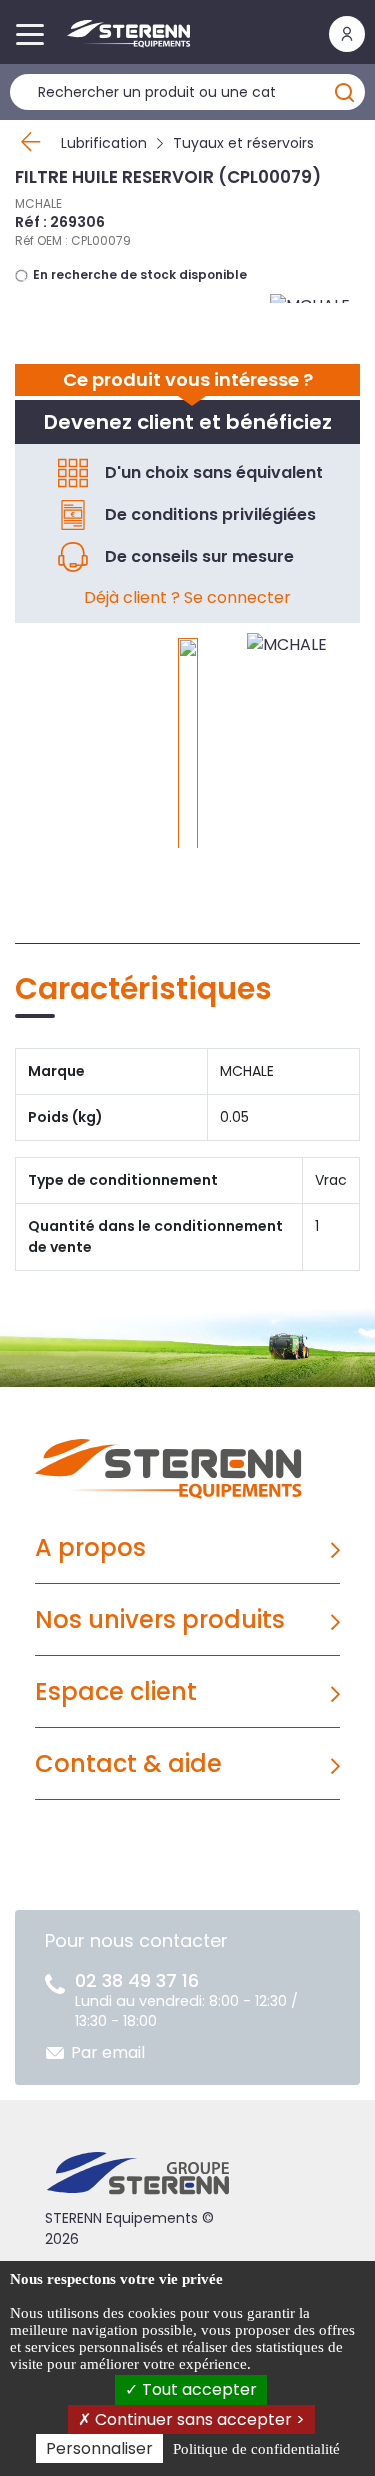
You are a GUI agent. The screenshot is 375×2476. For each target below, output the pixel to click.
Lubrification (104, 143)
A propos (90, 1547)
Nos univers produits (160, 1619)
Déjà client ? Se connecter (187, 597)
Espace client (116, 1691)
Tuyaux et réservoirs (243, 143)
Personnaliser (99, 2448)
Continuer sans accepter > (198, 2419)
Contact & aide (128, 1763)
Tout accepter (197, 2389)
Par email (108, 2052)
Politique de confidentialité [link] (256, 2449)
